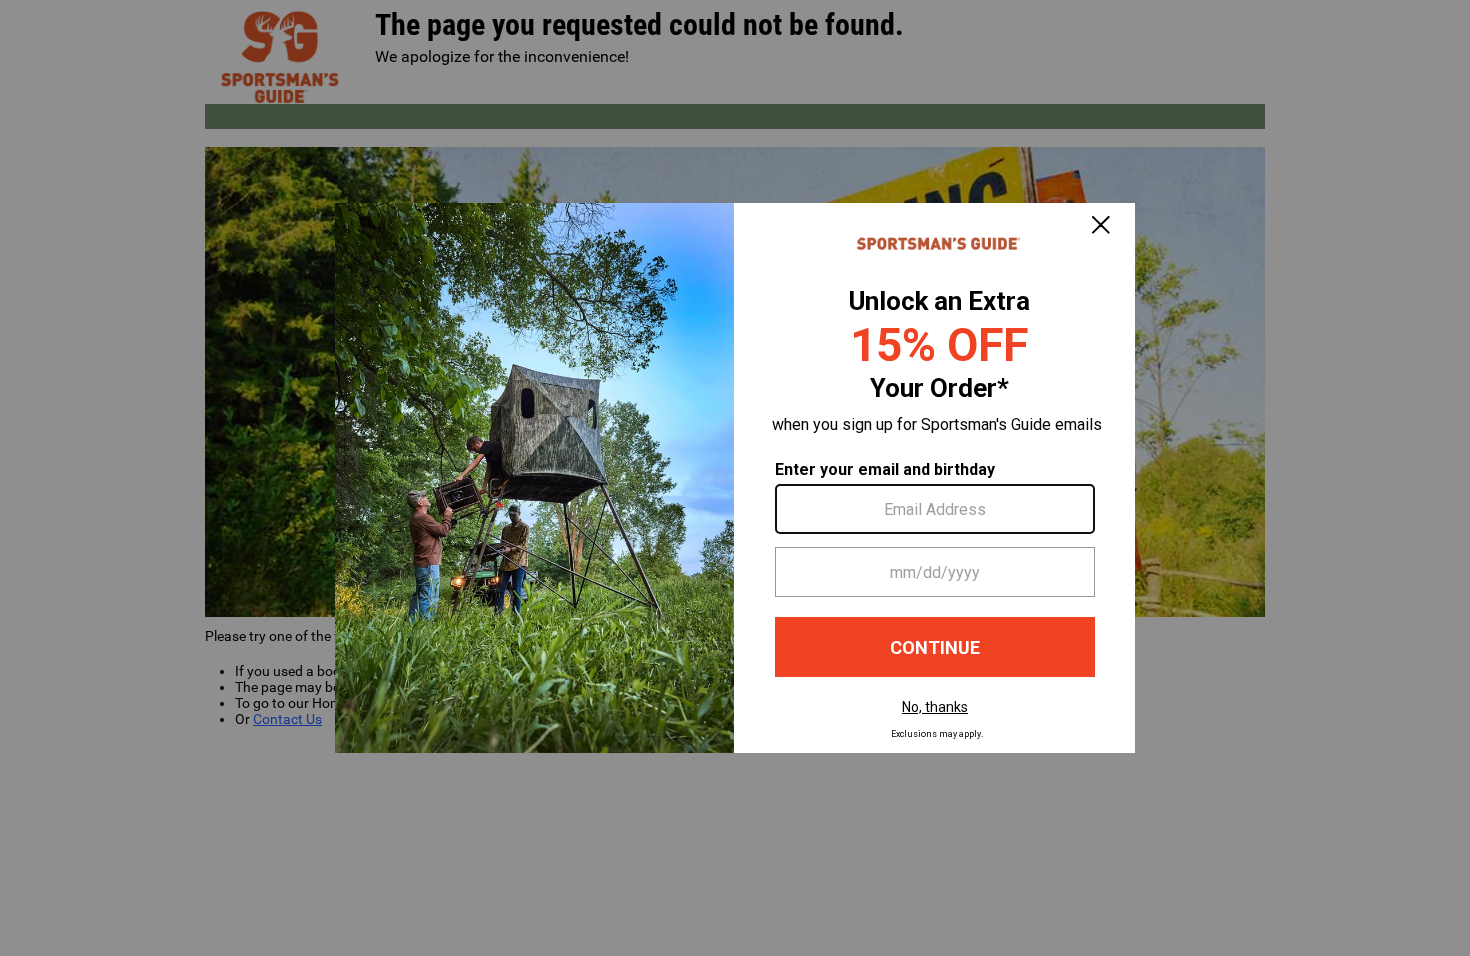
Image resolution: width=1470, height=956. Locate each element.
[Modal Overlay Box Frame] (735, 478)
